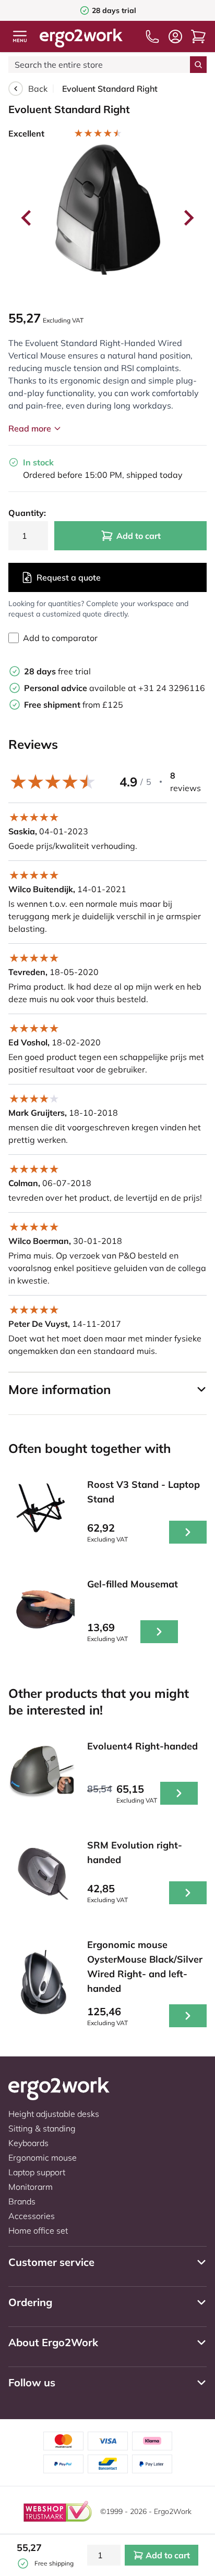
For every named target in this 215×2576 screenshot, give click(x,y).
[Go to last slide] (27, 218)
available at (81, 688)
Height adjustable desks (54, 2114)
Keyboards (28, 2143)
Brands (22, 2201)
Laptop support (37, 2172)
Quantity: (27, 513)
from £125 (74, 705)
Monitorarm (31, 2187)
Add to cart (139, 536)
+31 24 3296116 (172, 688)
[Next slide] (188, 218)
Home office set (38, 2230)
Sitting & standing (42, 2128)
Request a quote (69, 577)
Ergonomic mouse (43, 2158)
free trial (57, 671)
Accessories (32, 2216)
